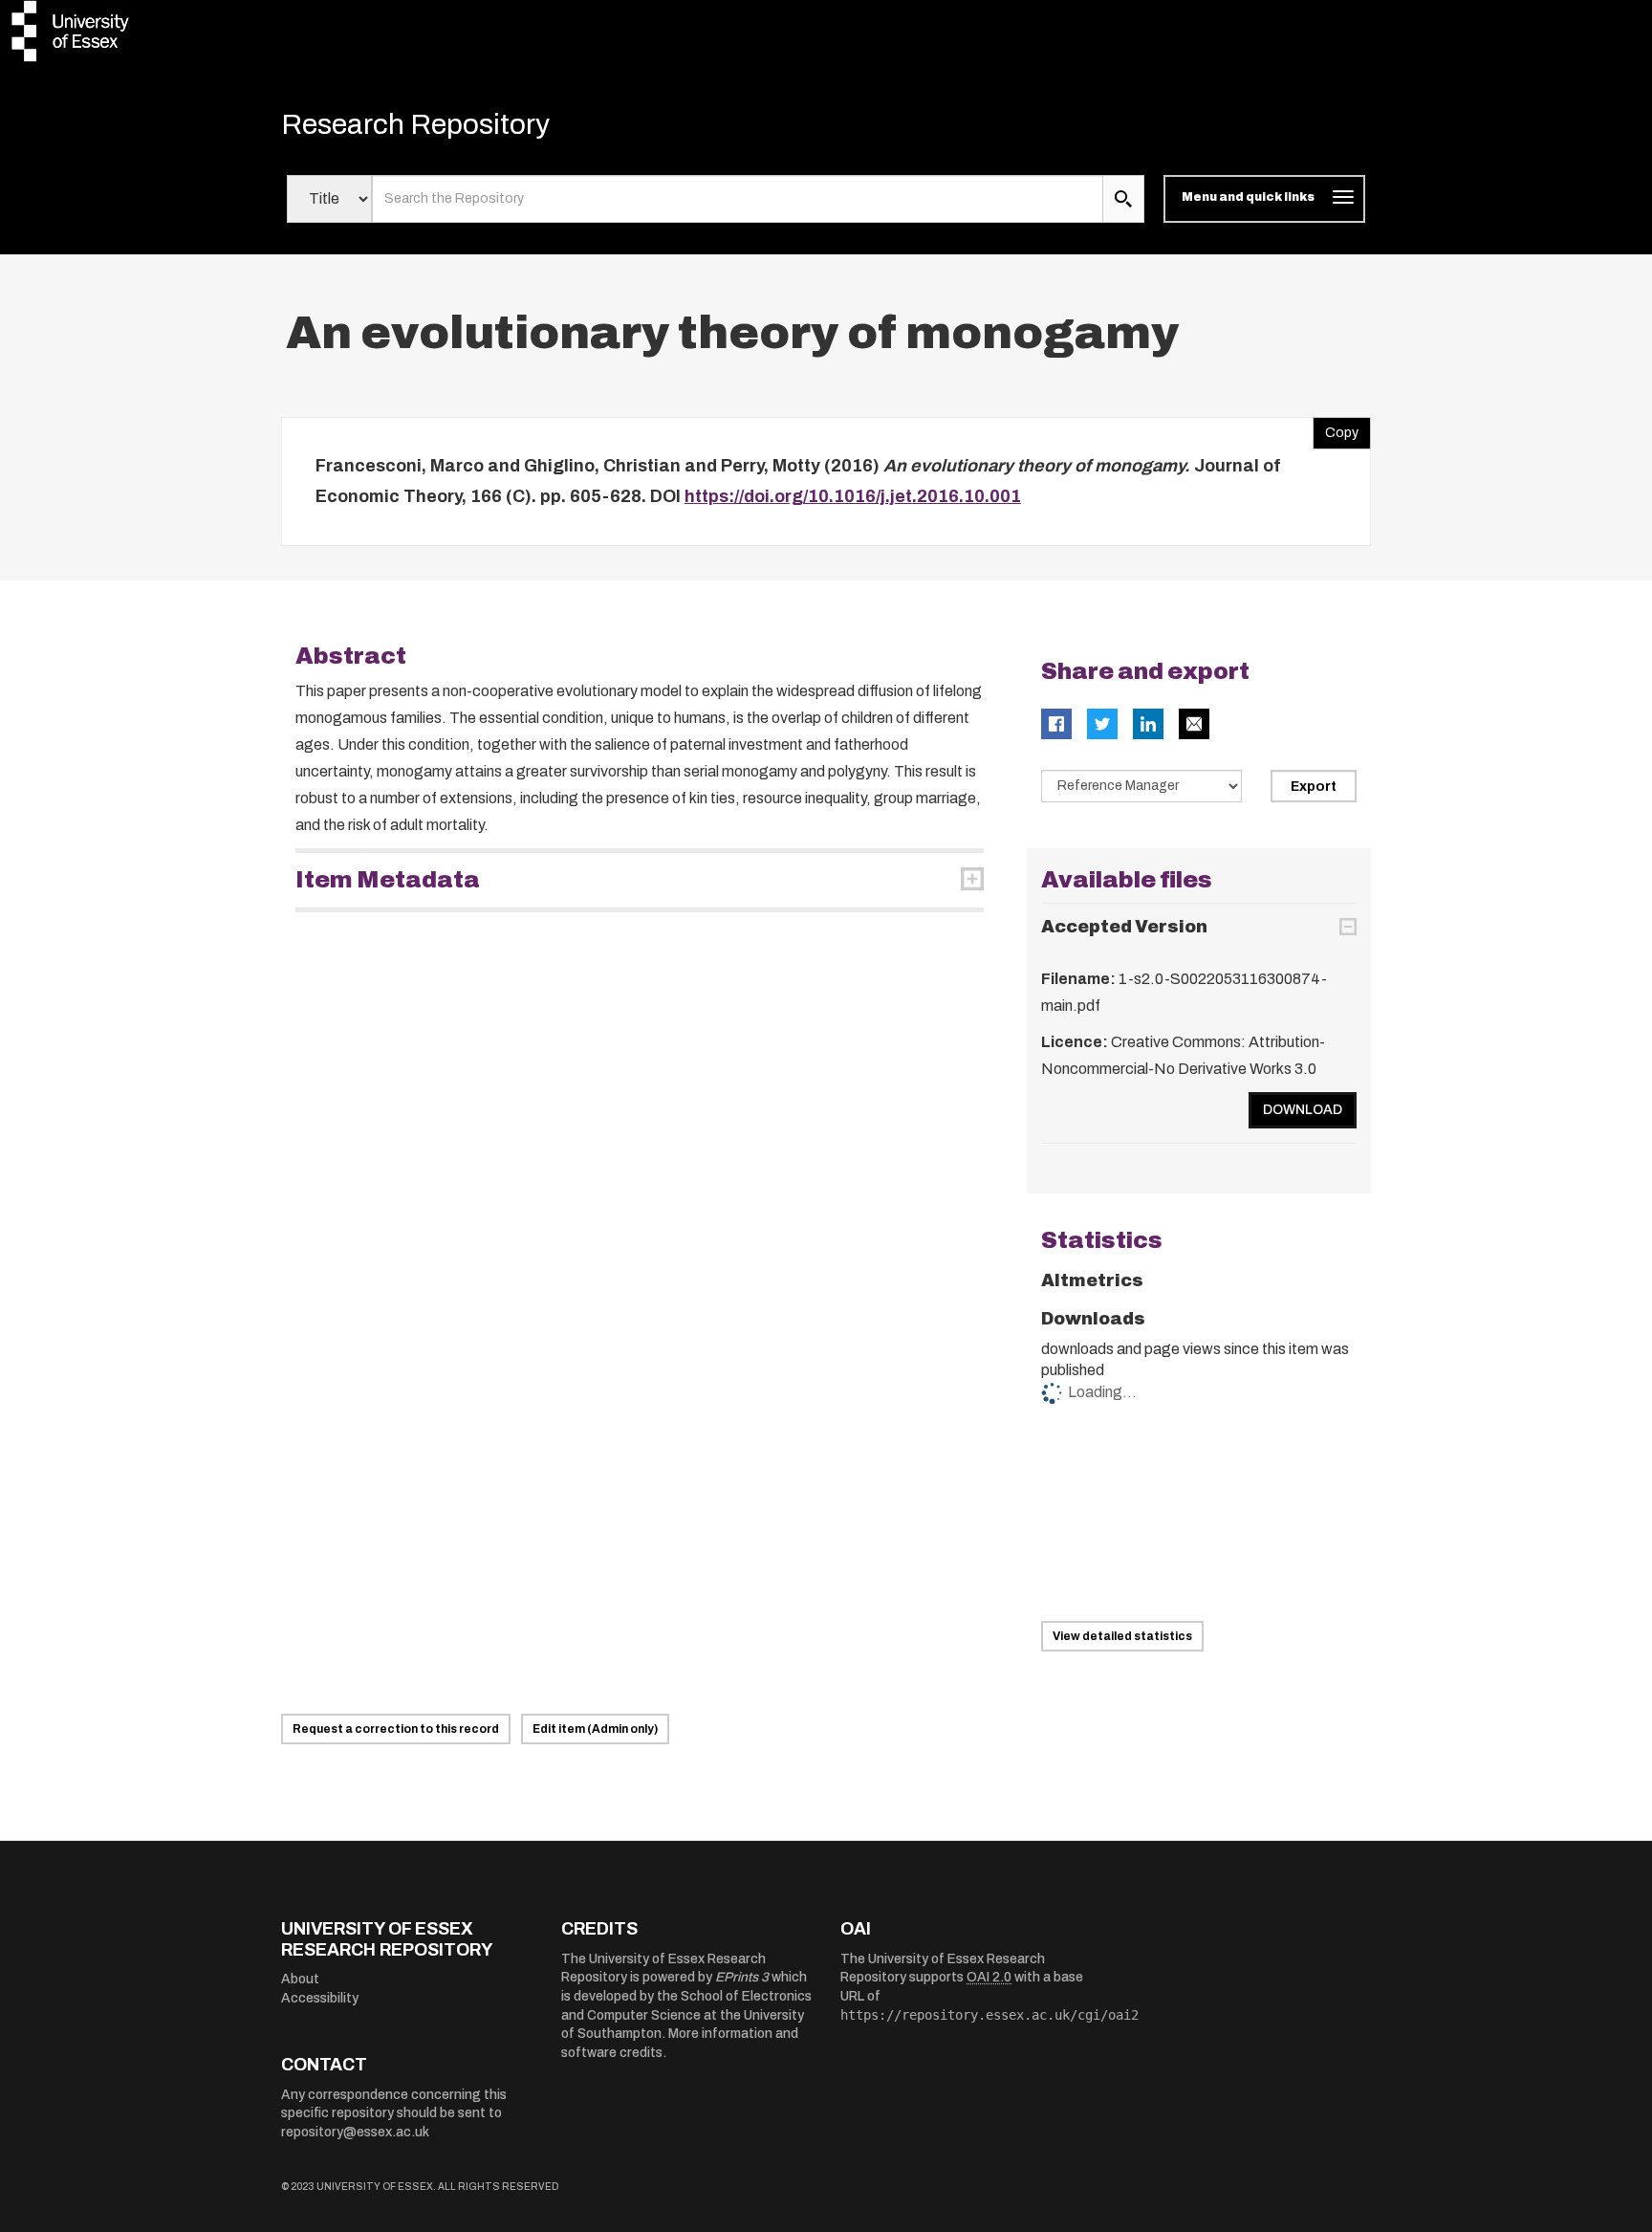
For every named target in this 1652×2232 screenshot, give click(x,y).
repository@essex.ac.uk (355, 2132)
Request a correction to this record (396, 1729)
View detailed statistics (1122, 1636)
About (300, 1979)
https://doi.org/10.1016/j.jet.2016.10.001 (853, 496)
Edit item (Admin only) (595, 1729)
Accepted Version (1124, 927)
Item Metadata (388, 880)
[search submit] (1123, 199)
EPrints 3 (742, 1977)
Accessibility (320, 1998)
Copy (1336, 428)
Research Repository (415, 124)
